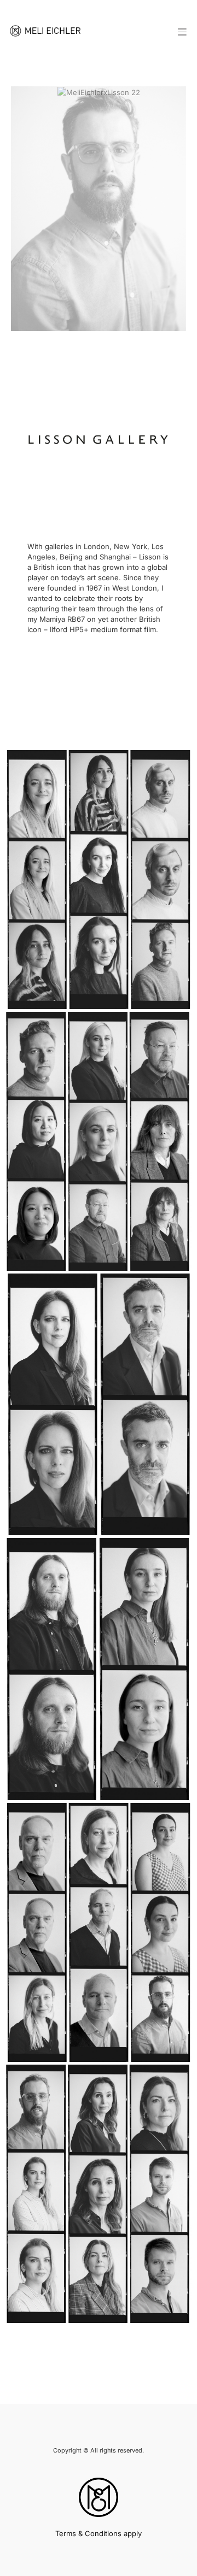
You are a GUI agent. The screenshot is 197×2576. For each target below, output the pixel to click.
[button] (183, 33)
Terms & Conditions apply (99, 2533)
